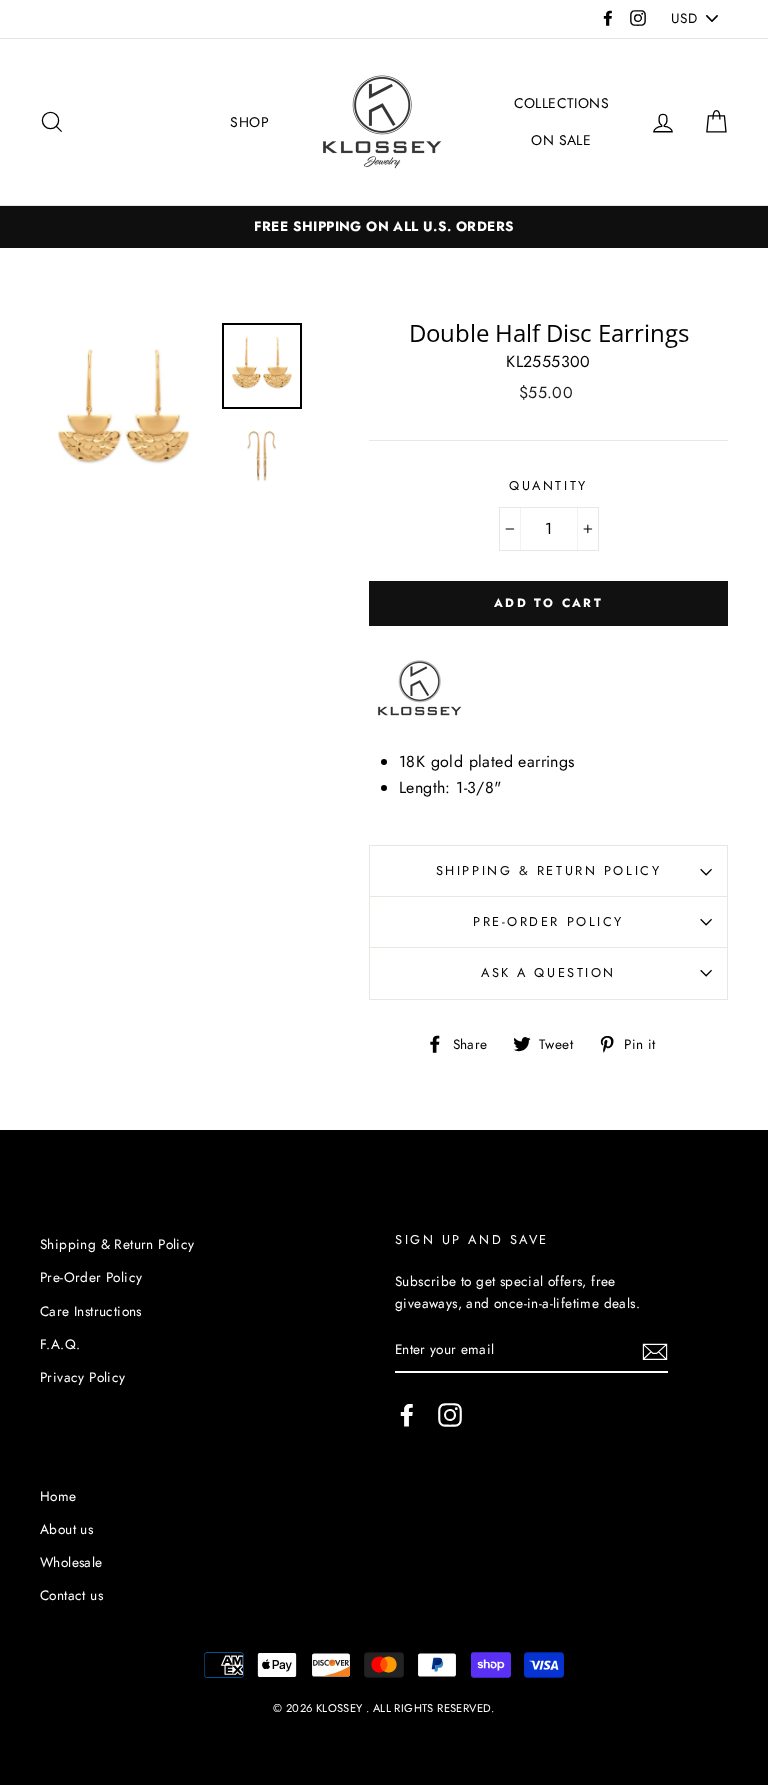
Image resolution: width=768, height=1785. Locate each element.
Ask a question (548, 972)
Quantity (548, 485)
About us (66, 1529)
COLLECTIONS (561, 103)
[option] (123, 414)
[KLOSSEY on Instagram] (450, 1415)
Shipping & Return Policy (548, 870)
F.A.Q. (60, 1344)
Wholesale (71, 1562)
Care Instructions (91, 1311)
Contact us (71, 1595)
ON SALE (561, 140)
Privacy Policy (83, 1377)
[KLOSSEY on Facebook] (407, 1415)
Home (58, 1496)
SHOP (249, 122)
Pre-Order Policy (548, 921)
